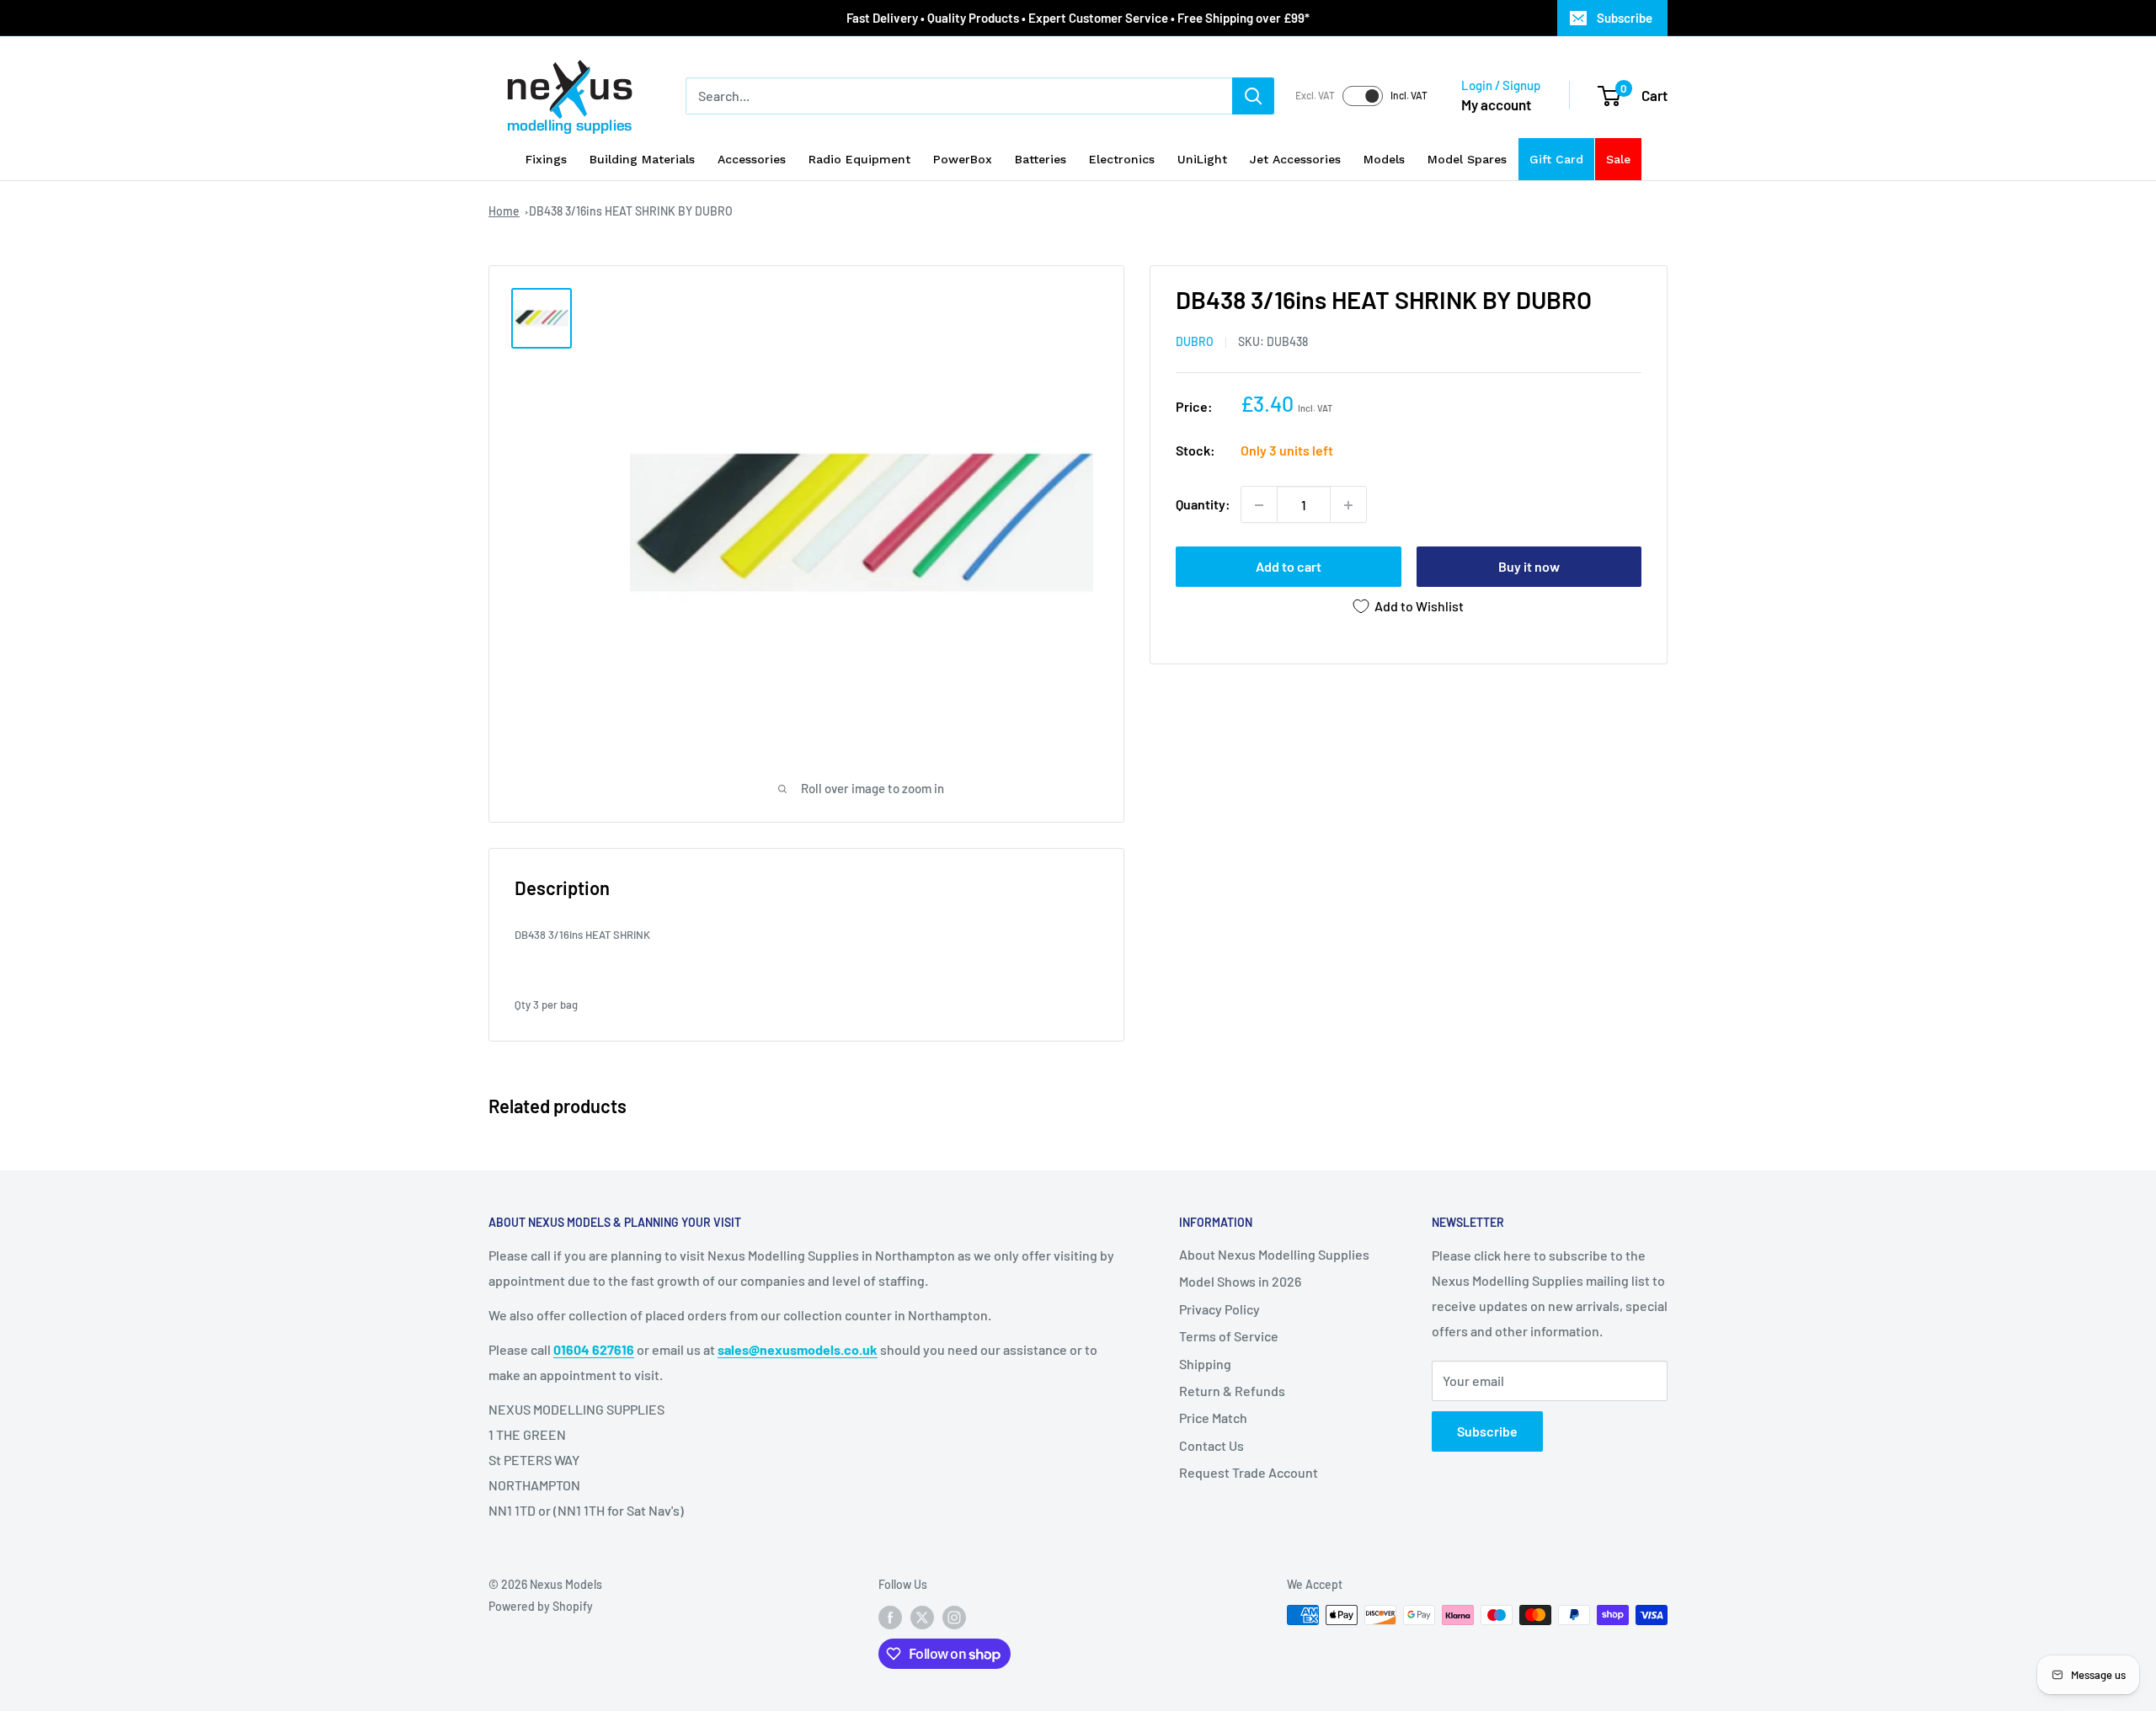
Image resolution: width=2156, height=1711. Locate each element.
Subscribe (1625, 18)
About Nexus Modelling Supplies (1274, 1254)
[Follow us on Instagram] (954, 1617)
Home (504, 211)
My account (1496, 104)
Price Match (1213, 1418)
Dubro (1195, 342)
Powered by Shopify (541, 1606)
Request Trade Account (1249, 1472)
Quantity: (1203, 505)
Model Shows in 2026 (1240, 1281)
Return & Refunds (1232, 1391)
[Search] (1253, 96)
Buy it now (1529, 567)
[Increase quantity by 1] (1348, 505)
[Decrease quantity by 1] (1259, 505)
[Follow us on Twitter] (922, 1617)
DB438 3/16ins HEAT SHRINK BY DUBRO (631, 211)
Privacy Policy (1219, 1309)
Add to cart (1289, 567)
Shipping (1205, 1364)
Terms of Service (1229, 1336)
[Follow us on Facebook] (890, 1617)
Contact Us (1211, 1445)
